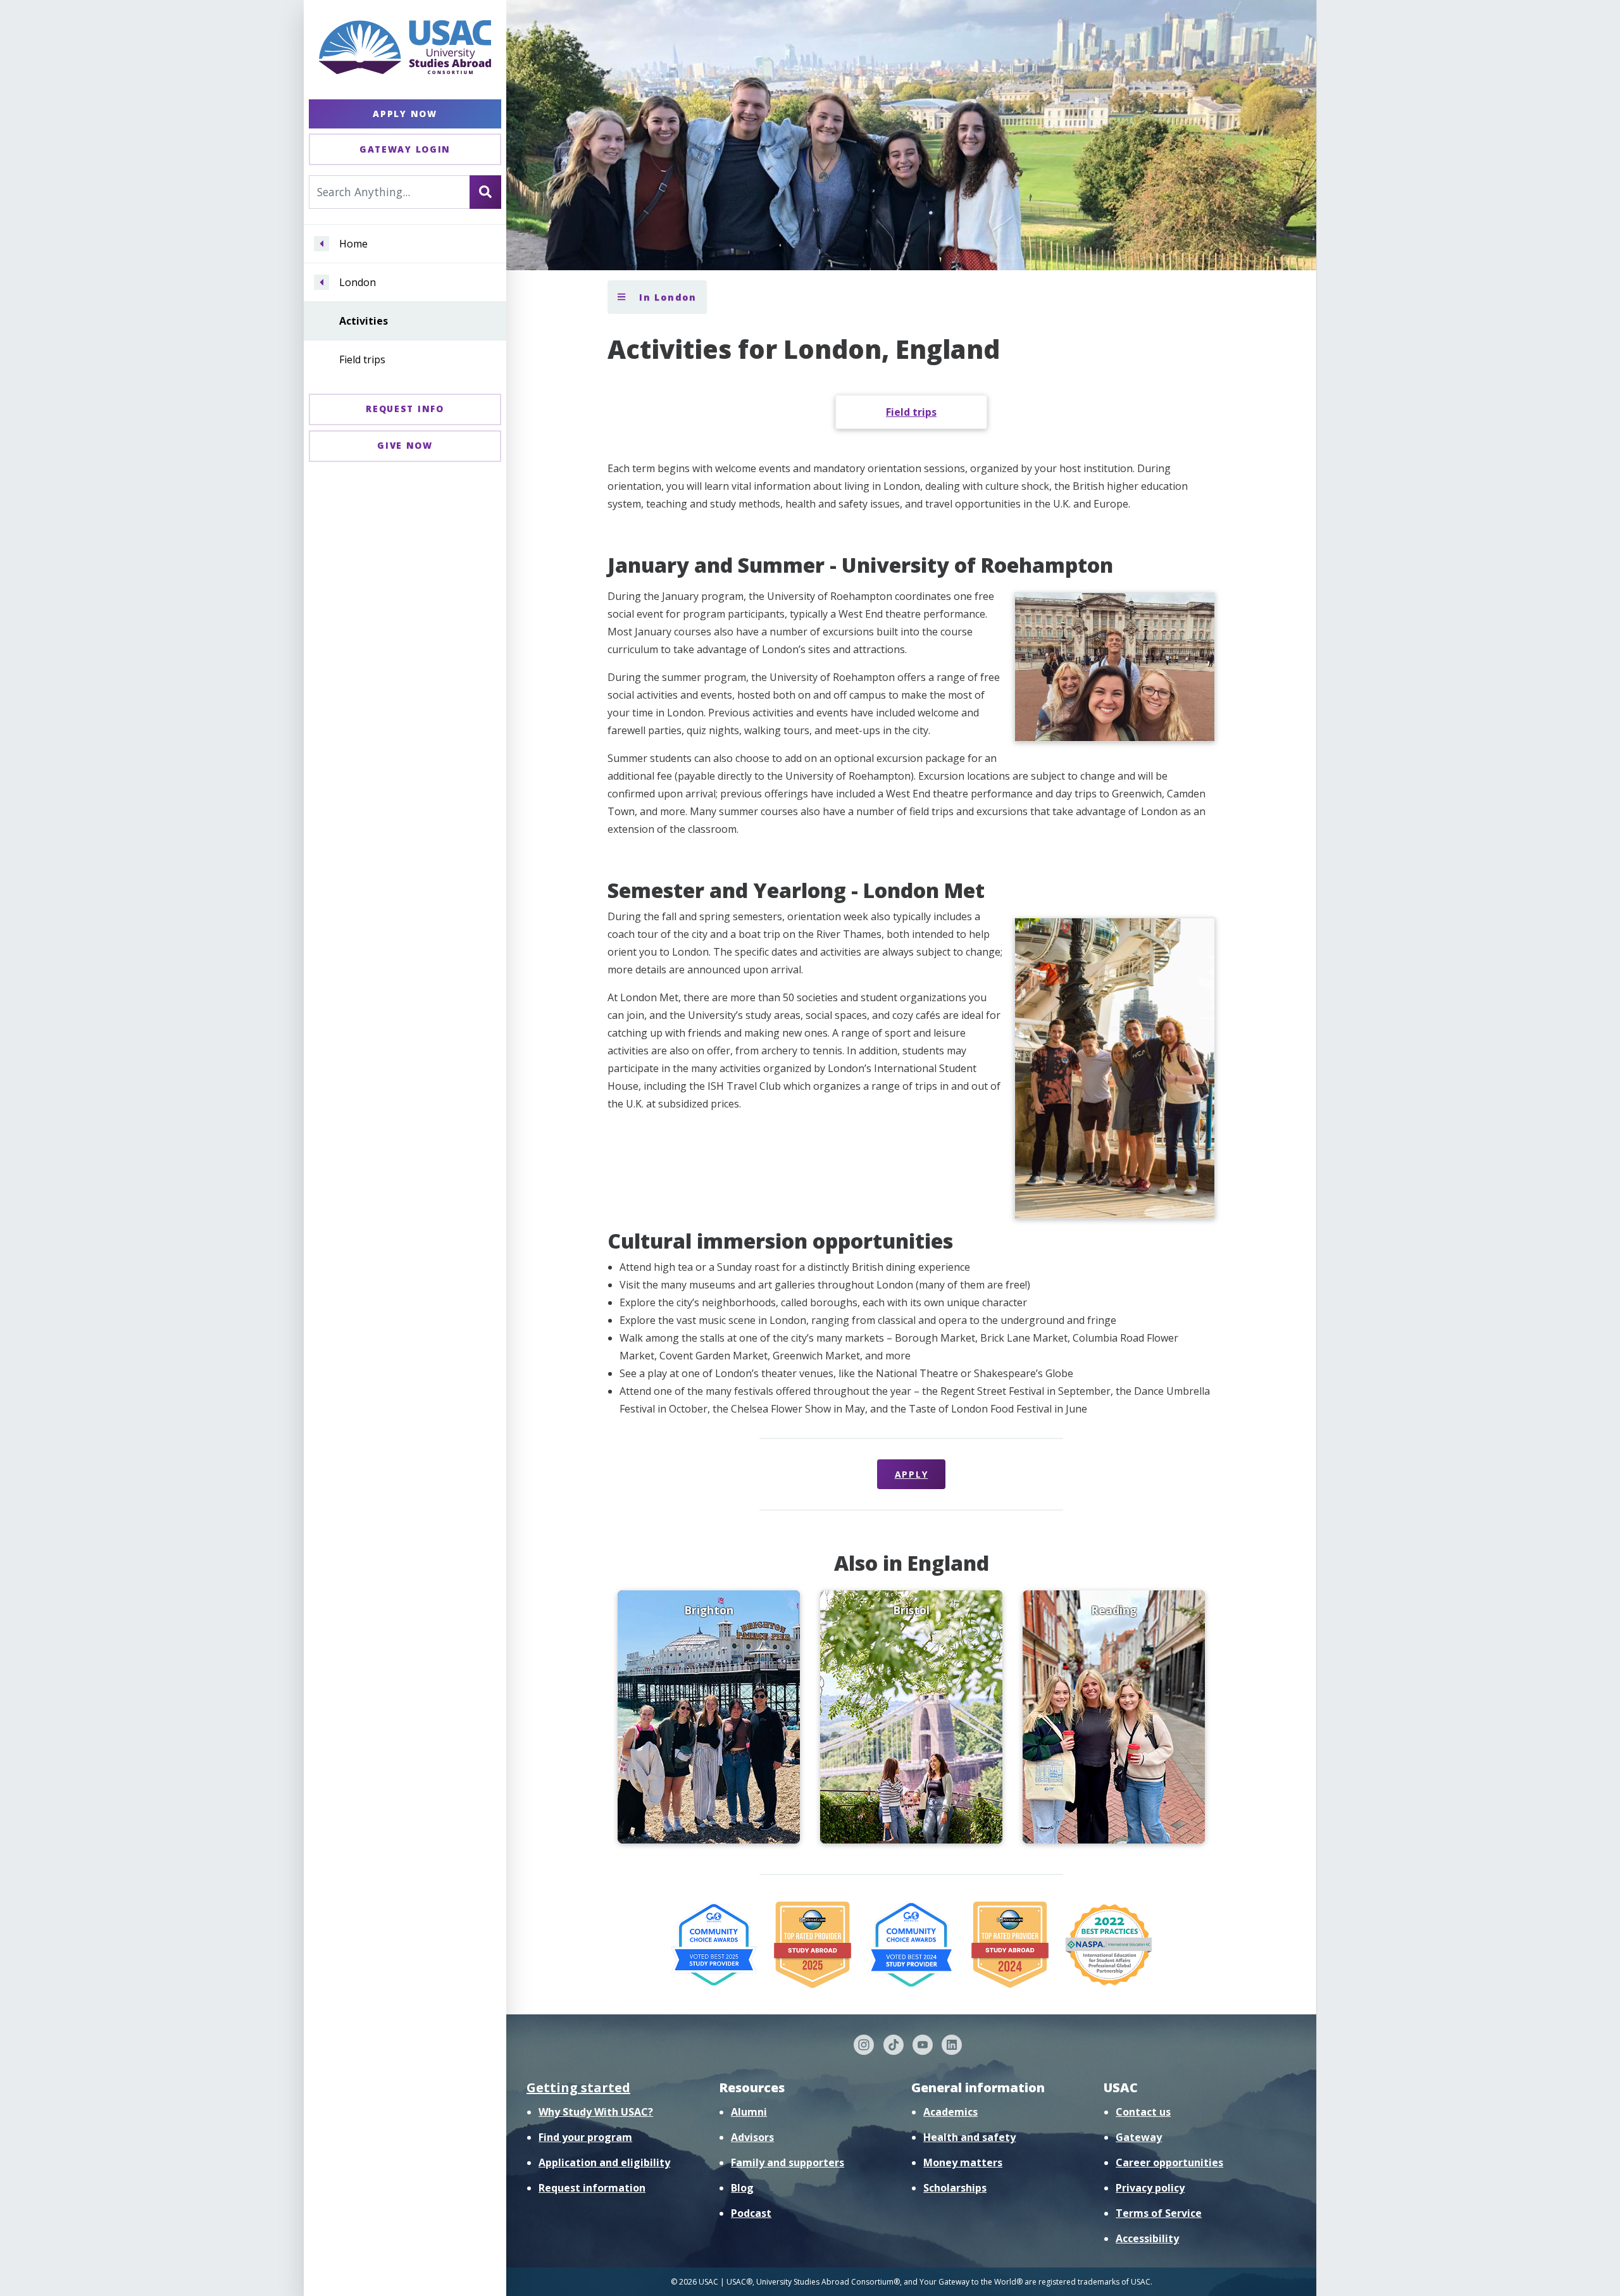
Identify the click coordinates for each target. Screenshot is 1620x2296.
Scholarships (955, 2188)
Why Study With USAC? (596, 2112)
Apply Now (405, 114)
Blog (742, 2188)
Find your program (585, 2137)
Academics (950, 2112)
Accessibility (1147, 2238)
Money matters (963, 2162)
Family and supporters (788, 2162)
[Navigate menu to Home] (321, 244)
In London (666, 297)
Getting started (578, 2087)
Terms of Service (1159, 2213)
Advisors (752, 2137)
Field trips (362, 359)
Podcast (751, 2213)
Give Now (405, 445)
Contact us (1143, 2112)
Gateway (1139, 2137)
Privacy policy (1150, 2188)
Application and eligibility (604, 2162)
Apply (912, 1474)
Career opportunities (1169, 2162)
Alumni (749, 2112)
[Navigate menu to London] (321, 282)
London (358, 282)
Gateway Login (405, 149)
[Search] (485, 192)
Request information (592, 2188)
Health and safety (969, 2137)
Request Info (405, 409)
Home (353, 244)
